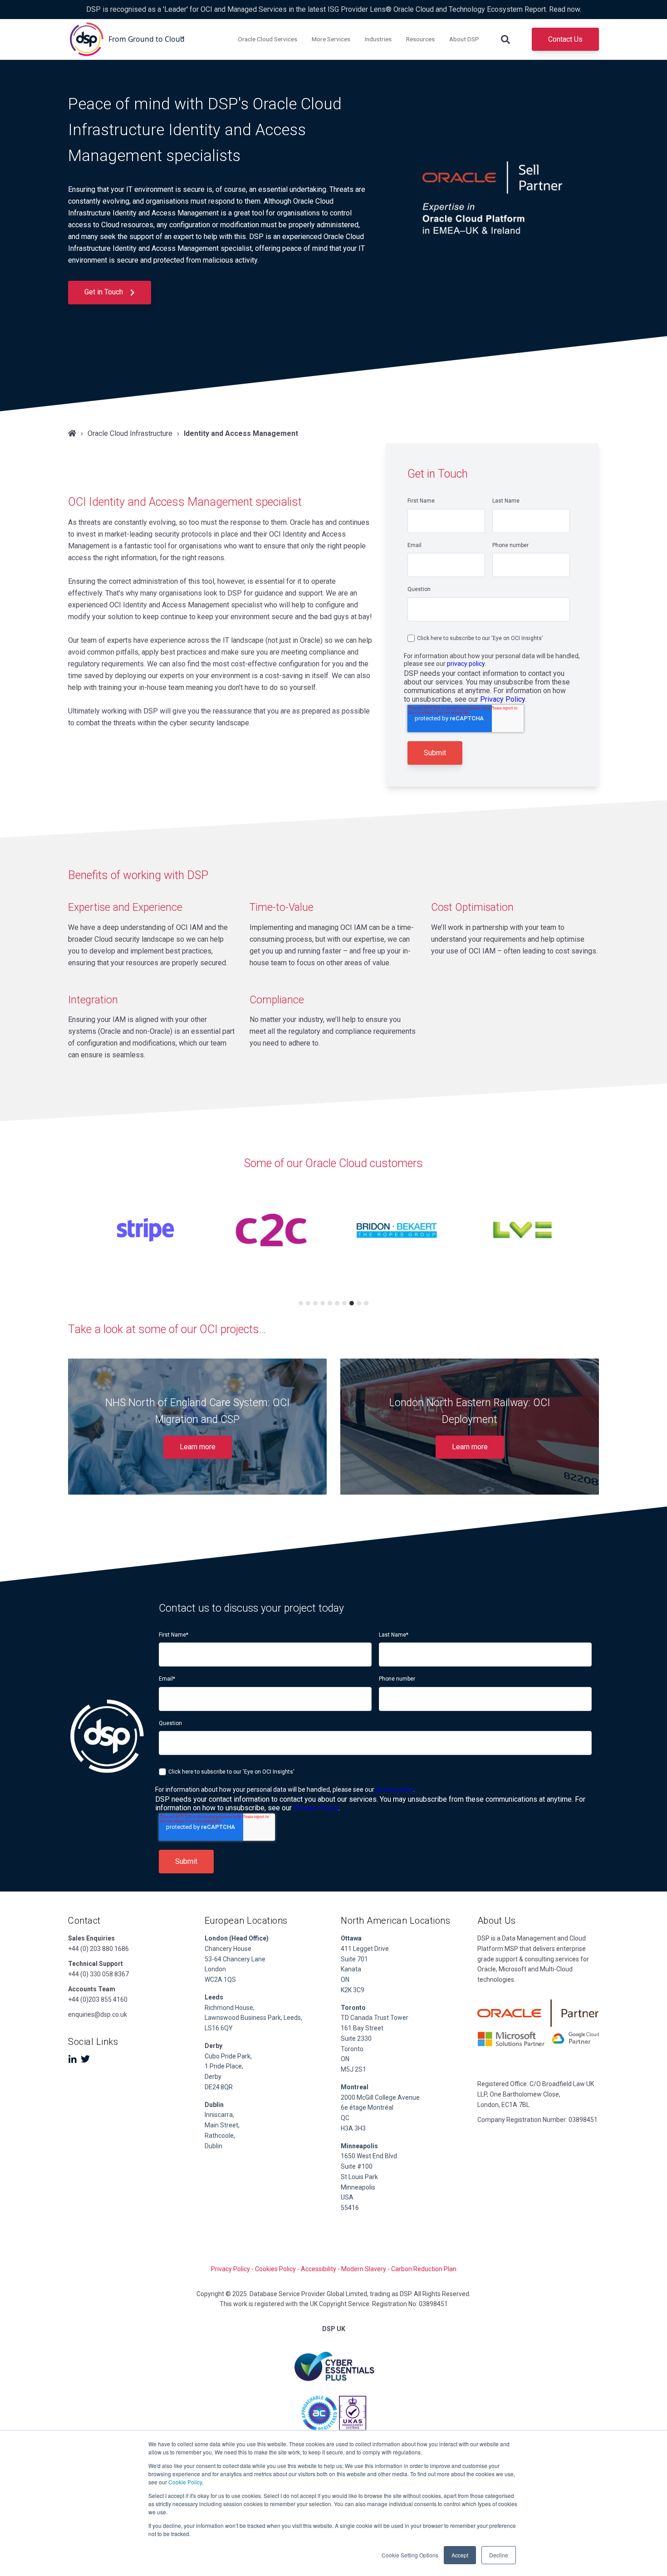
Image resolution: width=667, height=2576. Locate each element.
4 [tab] (323, 1303)
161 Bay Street (362, 2028)
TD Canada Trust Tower (375, 2018)
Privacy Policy (503, 699)
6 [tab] (337, 1303)
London (215, 1969)
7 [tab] (344, 1303)
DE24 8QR (219, 2087)
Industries (378, 39)
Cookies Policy (275, 2269)
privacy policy (466, 664)
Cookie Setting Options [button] (410, 2555)
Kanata (351, 1969)
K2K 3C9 (353, 1990)
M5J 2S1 (353, 2069)
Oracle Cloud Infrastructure (130, 433)
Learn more (198, 1447)
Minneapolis (358, 2187)
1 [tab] (301, 1303)
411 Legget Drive (365, 1949)
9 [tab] (359, 1303)
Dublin (214, 2105)
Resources (420, 39)
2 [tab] (308, 1303)
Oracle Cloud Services (267, 39)
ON (345, 1980)
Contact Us (565, 39)
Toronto (352, 2049)
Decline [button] (499, 2555)
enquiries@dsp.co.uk (98, 2014)
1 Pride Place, (224, 2066)
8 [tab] (352, 1303)
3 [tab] (315, 1303)
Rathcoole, (220, 2136)
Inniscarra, (219, 2115)
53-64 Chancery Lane (235, 1959)
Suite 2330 (356, 2038)
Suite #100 (357, 2166)
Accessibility (319, 2269)
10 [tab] (366, 1303)
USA (347, 2197)
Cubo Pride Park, (228, 2056)
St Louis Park (359, 2177)
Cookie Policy (185, 2482)
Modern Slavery (364, 2269)
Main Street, (222, 2125)
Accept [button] (460, 2555)
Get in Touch (105, 292)
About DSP (464, 39)
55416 (350, 2208)
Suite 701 (354, 1959)
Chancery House (228, 1949)
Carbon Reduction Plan (424, 2269)
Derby (213, 2077)
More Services (331, 39)
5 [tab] (330, 1303)
